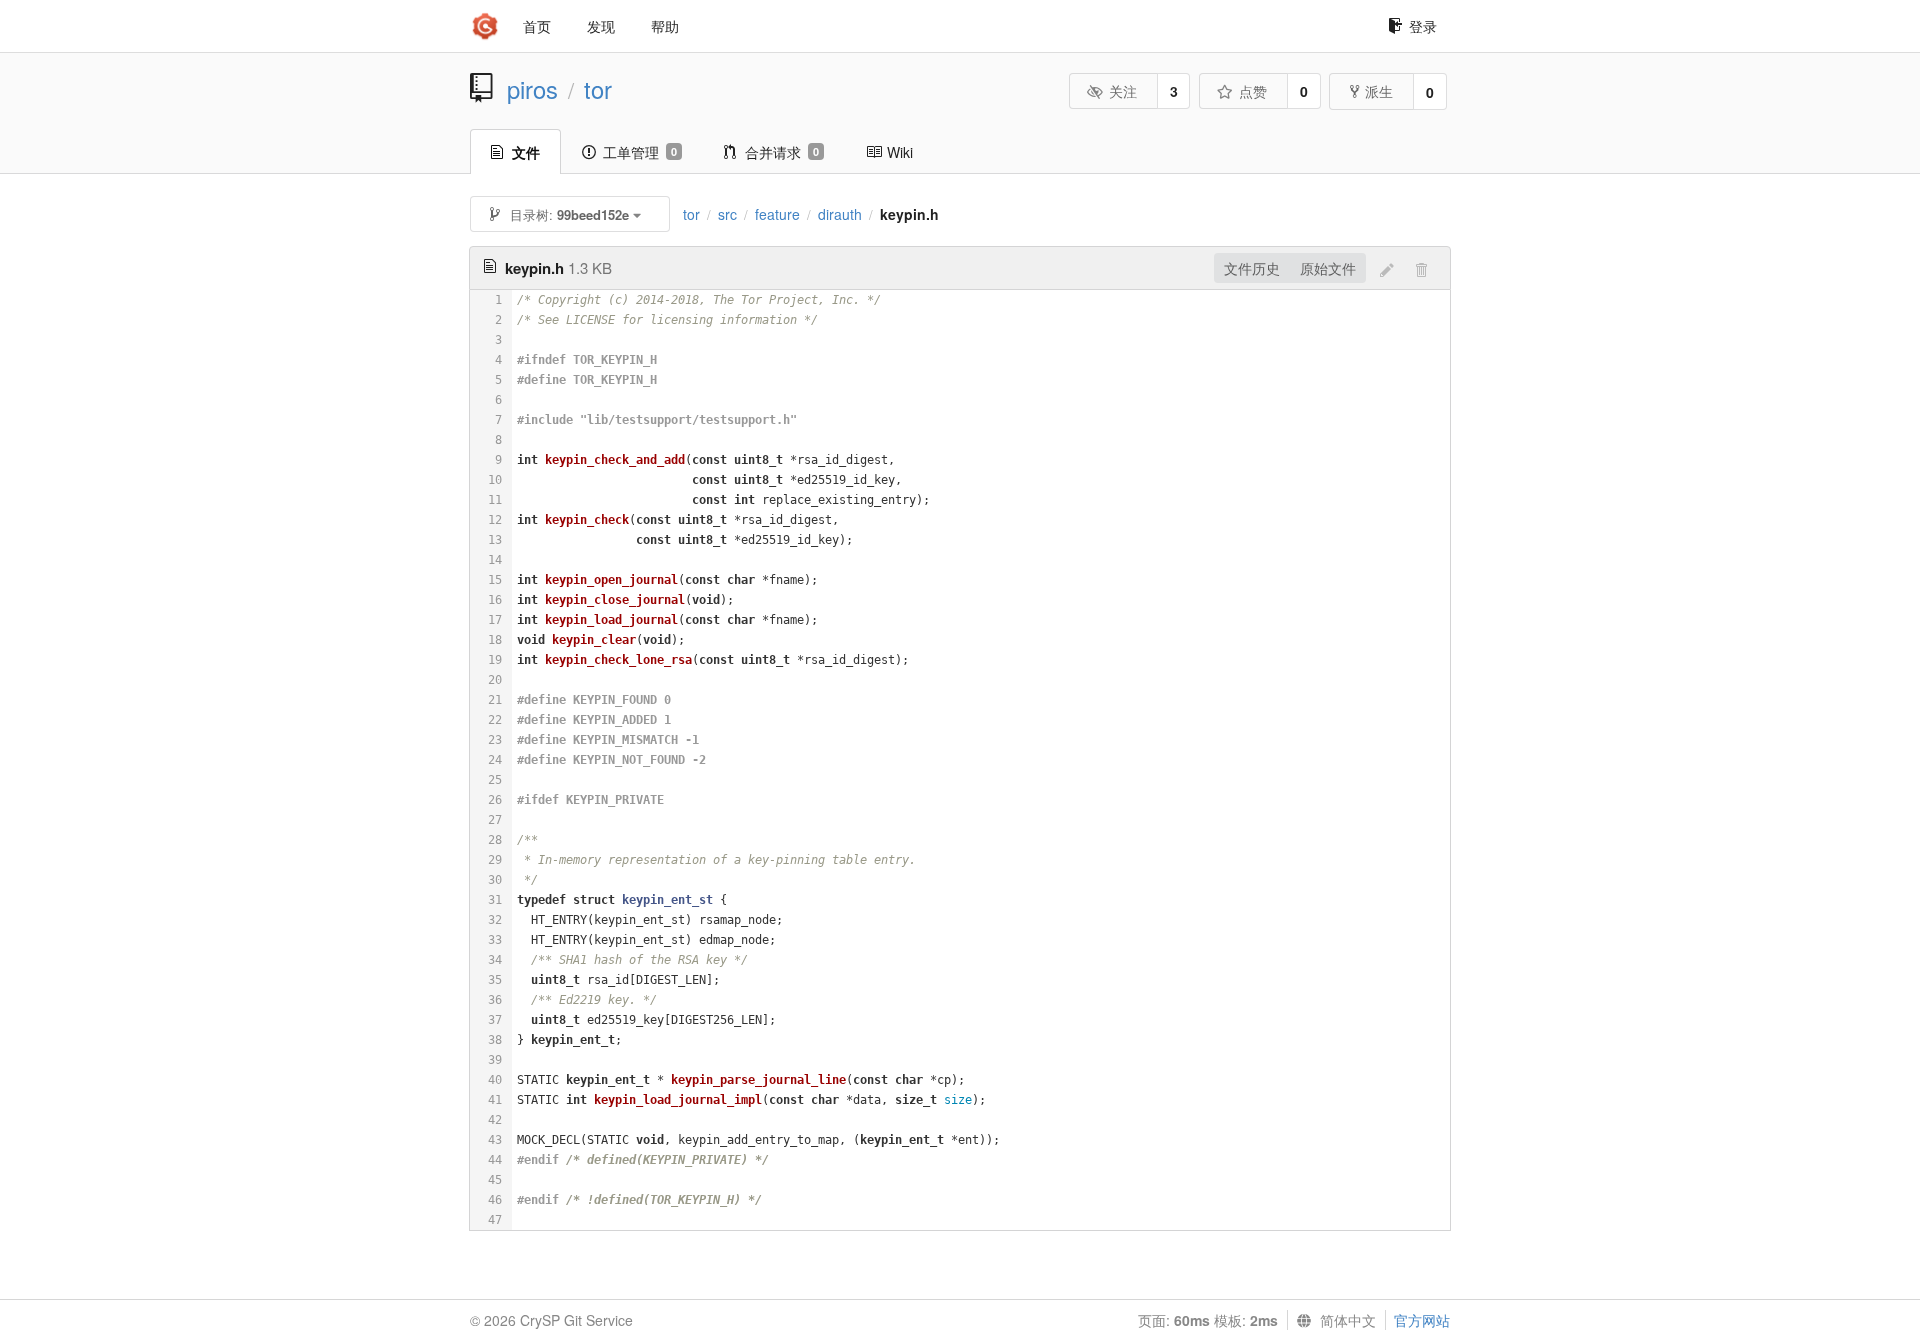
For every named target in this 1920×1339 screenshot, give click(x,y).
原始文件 (1328, 268)
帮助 (665, 26)
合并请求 (782, 152)
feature (777, 214)
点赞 (1253, 91)
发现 (601, 26)
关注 (1123, 91)
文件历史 (1252, 268)
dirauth (840, 214)
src (727, 214)
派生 (1379, 91)
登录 (1423, 26)
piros (532, 89)
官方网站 (1422, 1320)
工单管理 (640, 152)
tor (598, 89)
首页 (537, 26)
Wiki (900, 152)
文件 (526, 152)
